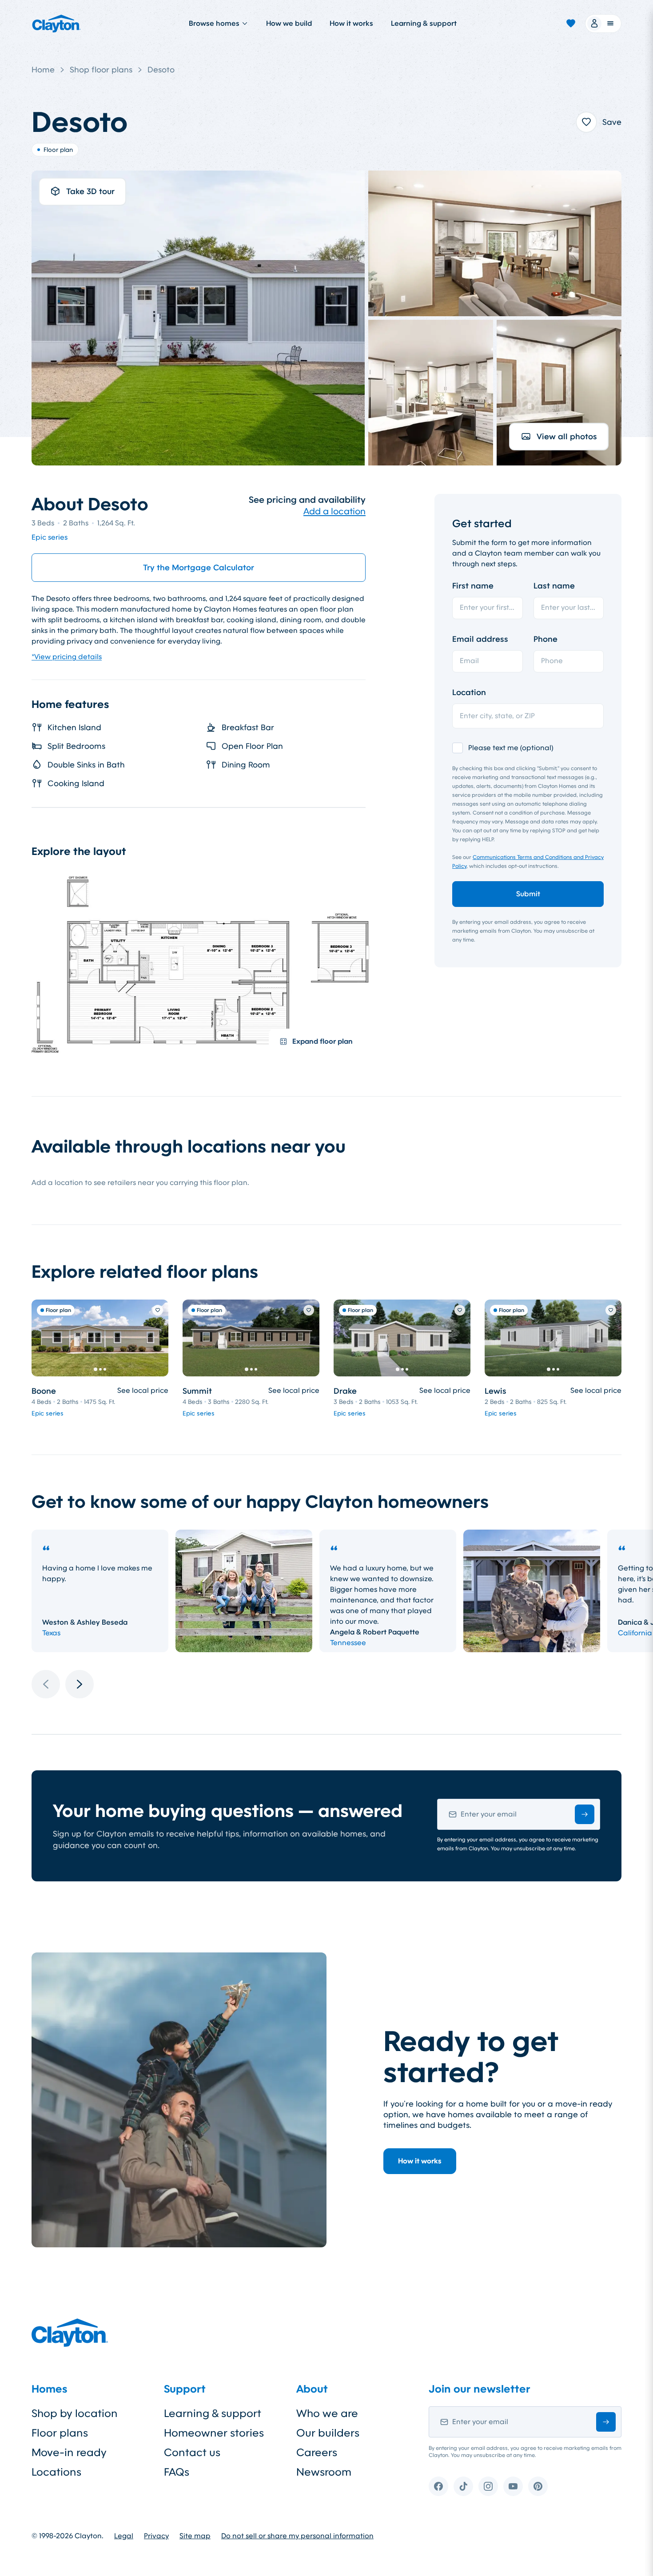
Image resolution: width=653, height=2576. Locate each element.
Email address (480, 639)
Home (43, 70)
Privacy (156, 2536)
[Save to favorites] (586, 122)
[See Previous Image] (43, 1338)
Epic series (50, 537)
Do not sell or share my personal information (297, 2536)
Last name (554, 586)
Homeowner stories (214, 2433)
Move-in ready (69, 2453)
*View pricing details (67, 657)
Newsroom (324, 2472)
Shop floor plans (101, 70)
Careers (317, 2453)
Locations (56, 2472)
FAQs (177, 2472)
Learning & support (424, 23)
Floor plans (60, 2433)
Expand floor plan (323, 1041)
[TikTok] (463, 2486)
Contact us (192, 2453)
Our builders (328, 2433)
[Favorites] (571, 24)
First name (473, 586)
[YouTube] (513, 2486)
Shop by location (75, 2413)
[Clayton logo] (56, 24)
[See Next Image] (157, 1338)
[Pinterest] (538, 2486)
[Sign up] (585, 1814)
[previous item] (46, 1684)
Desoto (161, 70)
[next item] (80, 1684)
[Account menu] (603, 24)
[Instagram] (488, 2486)
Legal (124, 2536)
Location (469, 692)
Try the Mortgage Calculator (199, 568)
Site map (195, 2536)
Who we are (327, 2413)
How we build (289, 23)
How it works (351, 23)
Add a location (334, 511)
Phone (545, 639)
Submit (528, 894)
